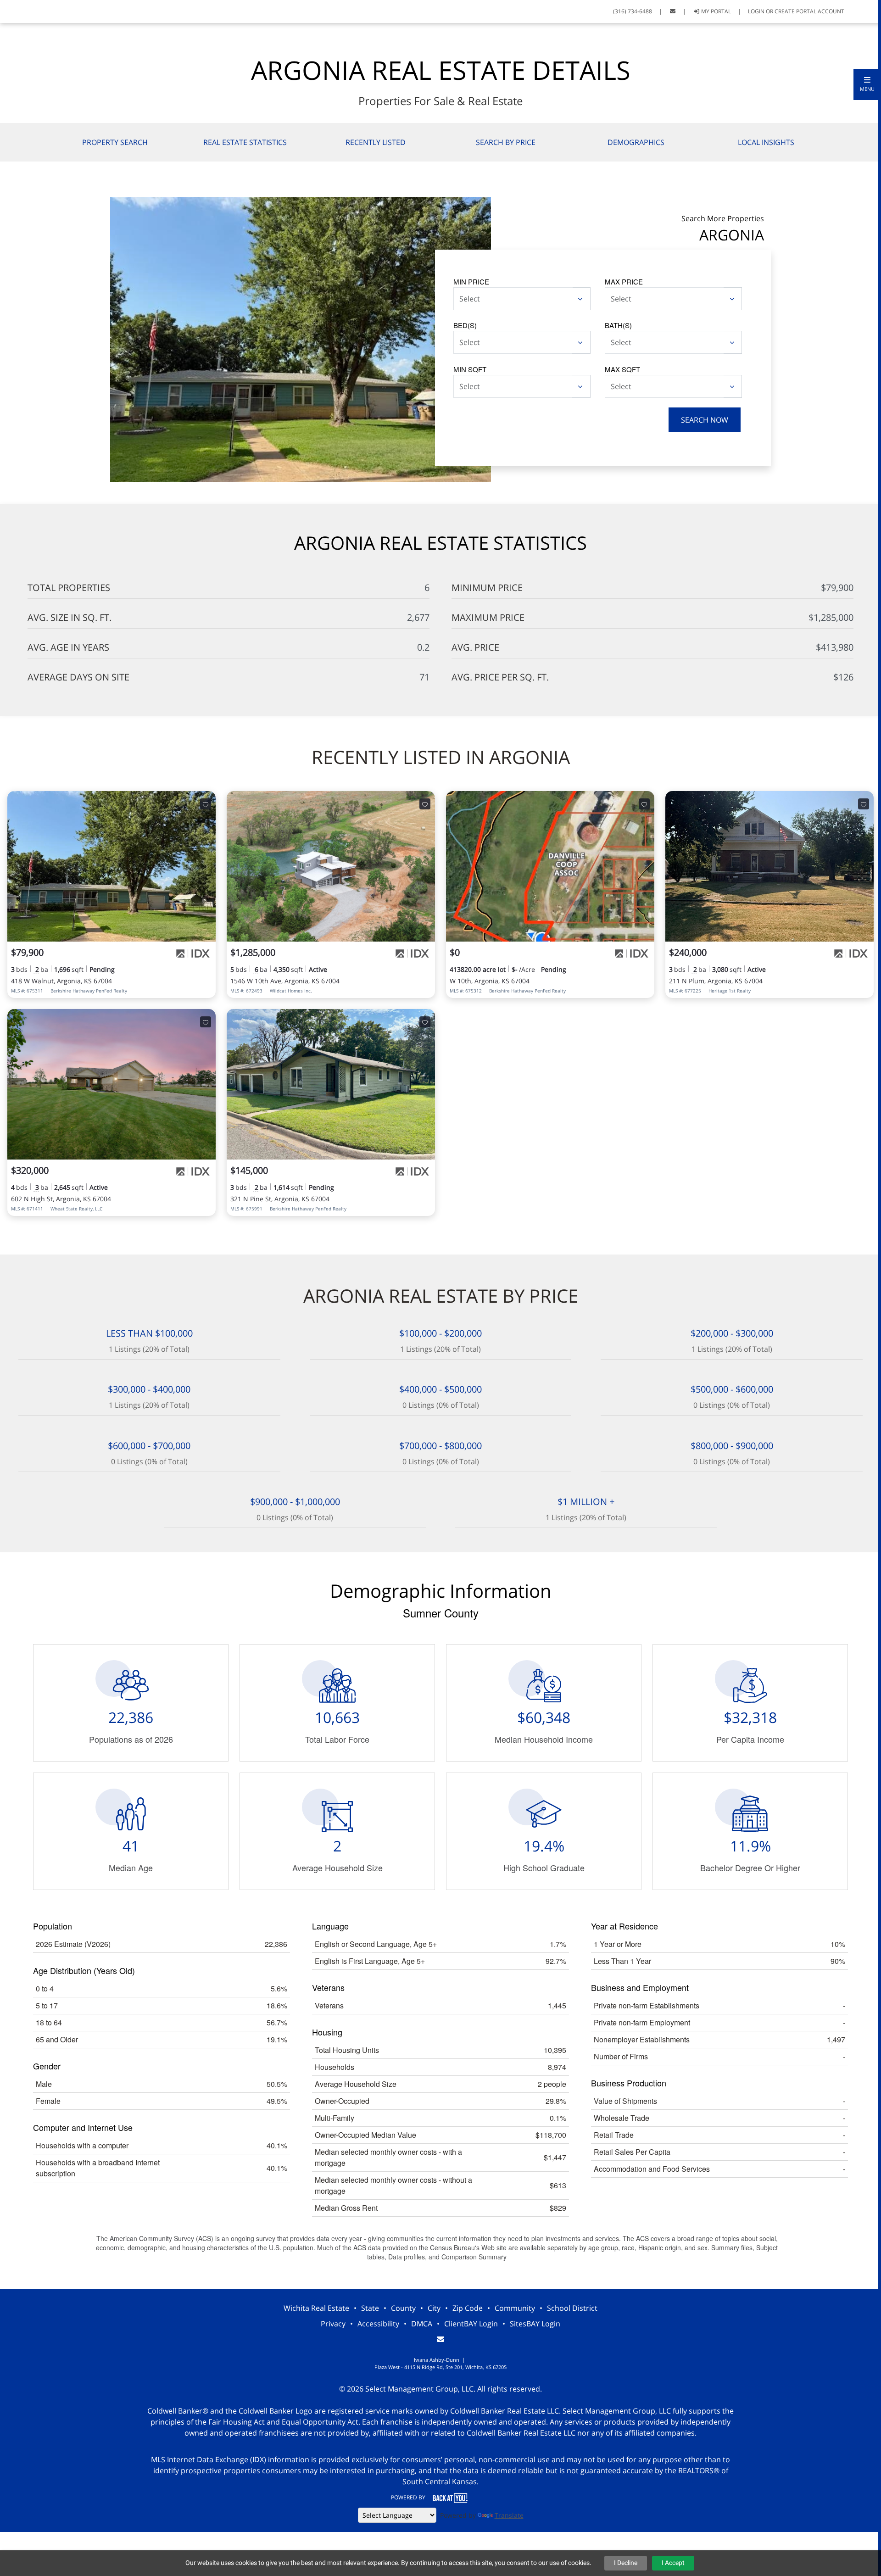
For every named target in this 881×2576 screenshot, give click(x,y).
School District (572, 2308)
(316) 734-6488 (633, 11)
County (403, 2308)
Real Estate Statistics (245, 142)
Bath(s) (618, 325)
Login (756, 11)
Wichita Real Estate (316, 2308)
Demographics (636, 142)
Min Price (471, 282)
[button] (867, 84)
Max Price (624, 282)
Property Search (115, 142)
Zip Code (468, 2308)
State (370, 2308)
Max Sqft (622, 369)
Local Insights (766, 142)
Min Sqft (470, 369)
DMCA (422, 2324)
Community (515, 2308)
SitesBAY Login (535, 2324)
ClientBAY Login (471, 2324)
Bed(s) (465, 325)
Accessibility (378, 2324)
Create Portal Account (809, 11)
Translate (509, 2515)
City (434, 2308)
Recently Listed (376, 142)
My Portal (715, 11)
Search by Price (506, 142)
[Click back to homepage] (19, 10)
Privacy (333, 2324)
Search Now (705, 420)
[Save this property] (206, 804)
